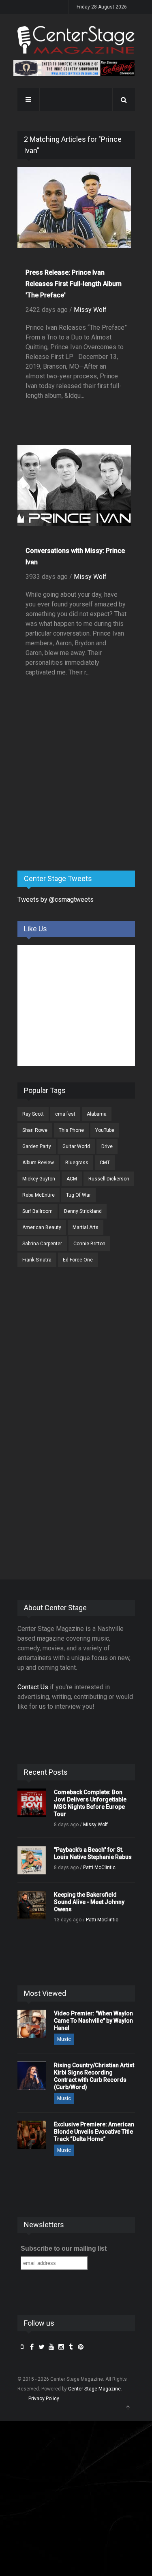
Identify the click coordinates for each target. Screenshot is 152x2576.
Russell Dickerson (109, 1179)
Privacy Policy (44, 2399)
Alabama (97, 1114)
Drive (107, 1146)
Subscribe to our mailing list (64, 2248)
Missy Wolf (90, 310)
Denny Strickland (83, 1211)
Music (64, 2039)
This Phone (71, 1130)
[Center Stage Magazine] (76, 40)
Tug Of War (78, 1195)
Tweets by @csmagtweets (56, 900)
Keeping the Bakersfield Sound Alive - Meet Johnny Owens (89, 1902)
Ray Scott (33, 1114)
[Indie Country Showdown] (74, 68)
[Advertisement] (78, 801)
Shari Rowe (35, 1130)
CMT (105, 1163)
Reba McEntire (39, 1195)
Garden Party (37, 1146)
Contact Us (33, 1687)
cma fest (65, 1114)
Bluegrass (77, 1163)
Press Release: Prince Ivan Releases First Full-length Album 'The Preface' (74, 284)
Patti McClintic (99, 1867)
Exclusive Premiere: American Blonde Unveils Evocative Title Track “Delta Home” (94, 2132)
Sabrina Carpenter (42, 1244)
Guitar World (76, 1146)
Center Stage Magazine (94, 2389)
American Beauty (42, 1227)
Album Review (38, 1163)
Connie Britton (89, 1244)
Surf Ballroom (37, 1211)
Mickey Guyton (39, 1179)
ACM (72, 1179)
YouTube (105, 1130)
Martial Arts (86, 1227)
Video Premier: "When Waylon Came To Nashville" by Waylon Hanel (93, 2021)
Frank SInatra (37, 1260)
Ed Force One (78, 1260)
